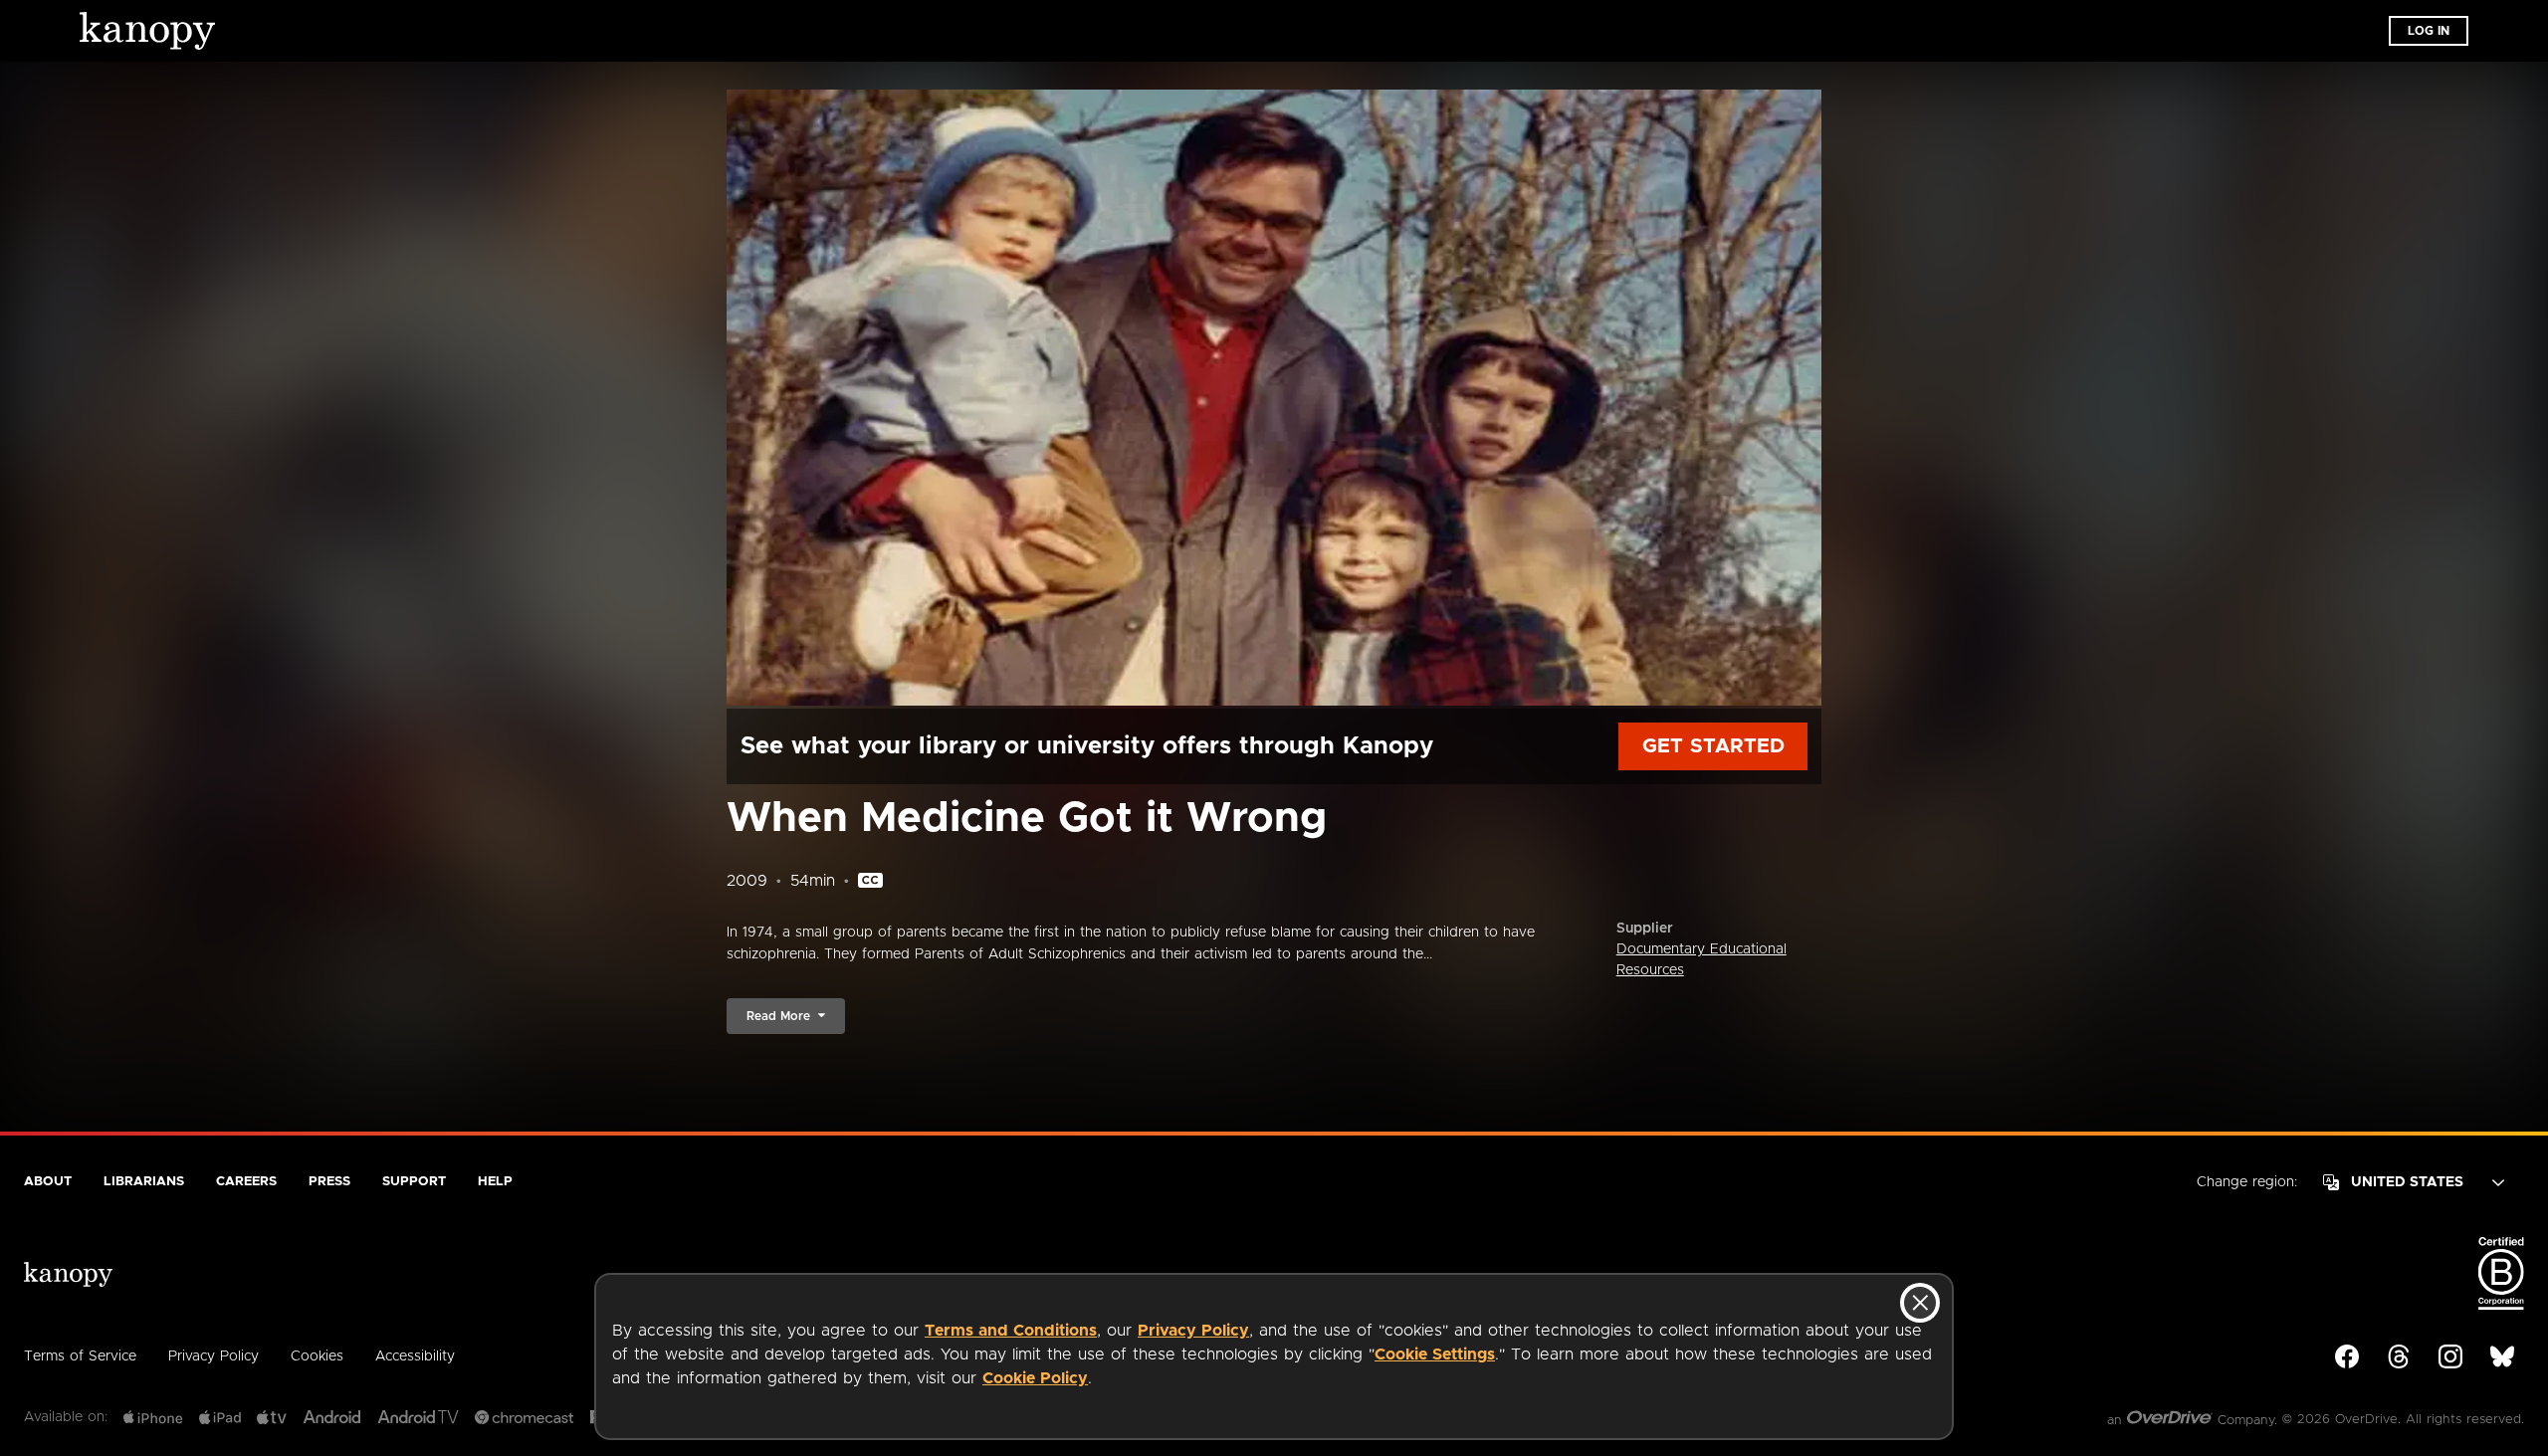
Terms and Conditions (1011, 1331)
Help (495, 1182)
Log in (2429, 31)
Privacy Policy (1193, 1331)
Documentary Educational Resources (1701, 960)
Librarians (144, 1182)
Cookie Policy (1035, 1378)
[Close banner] (1920, 1303)
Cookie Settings (1435, 1354)
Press (329, 1182)
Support (414, 1182)
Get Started (1713, 746)
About (48, 1182)
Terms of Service (80, 1356)
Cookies (317, 1356)
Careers (246, 1182)
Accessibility (415, 1356)
